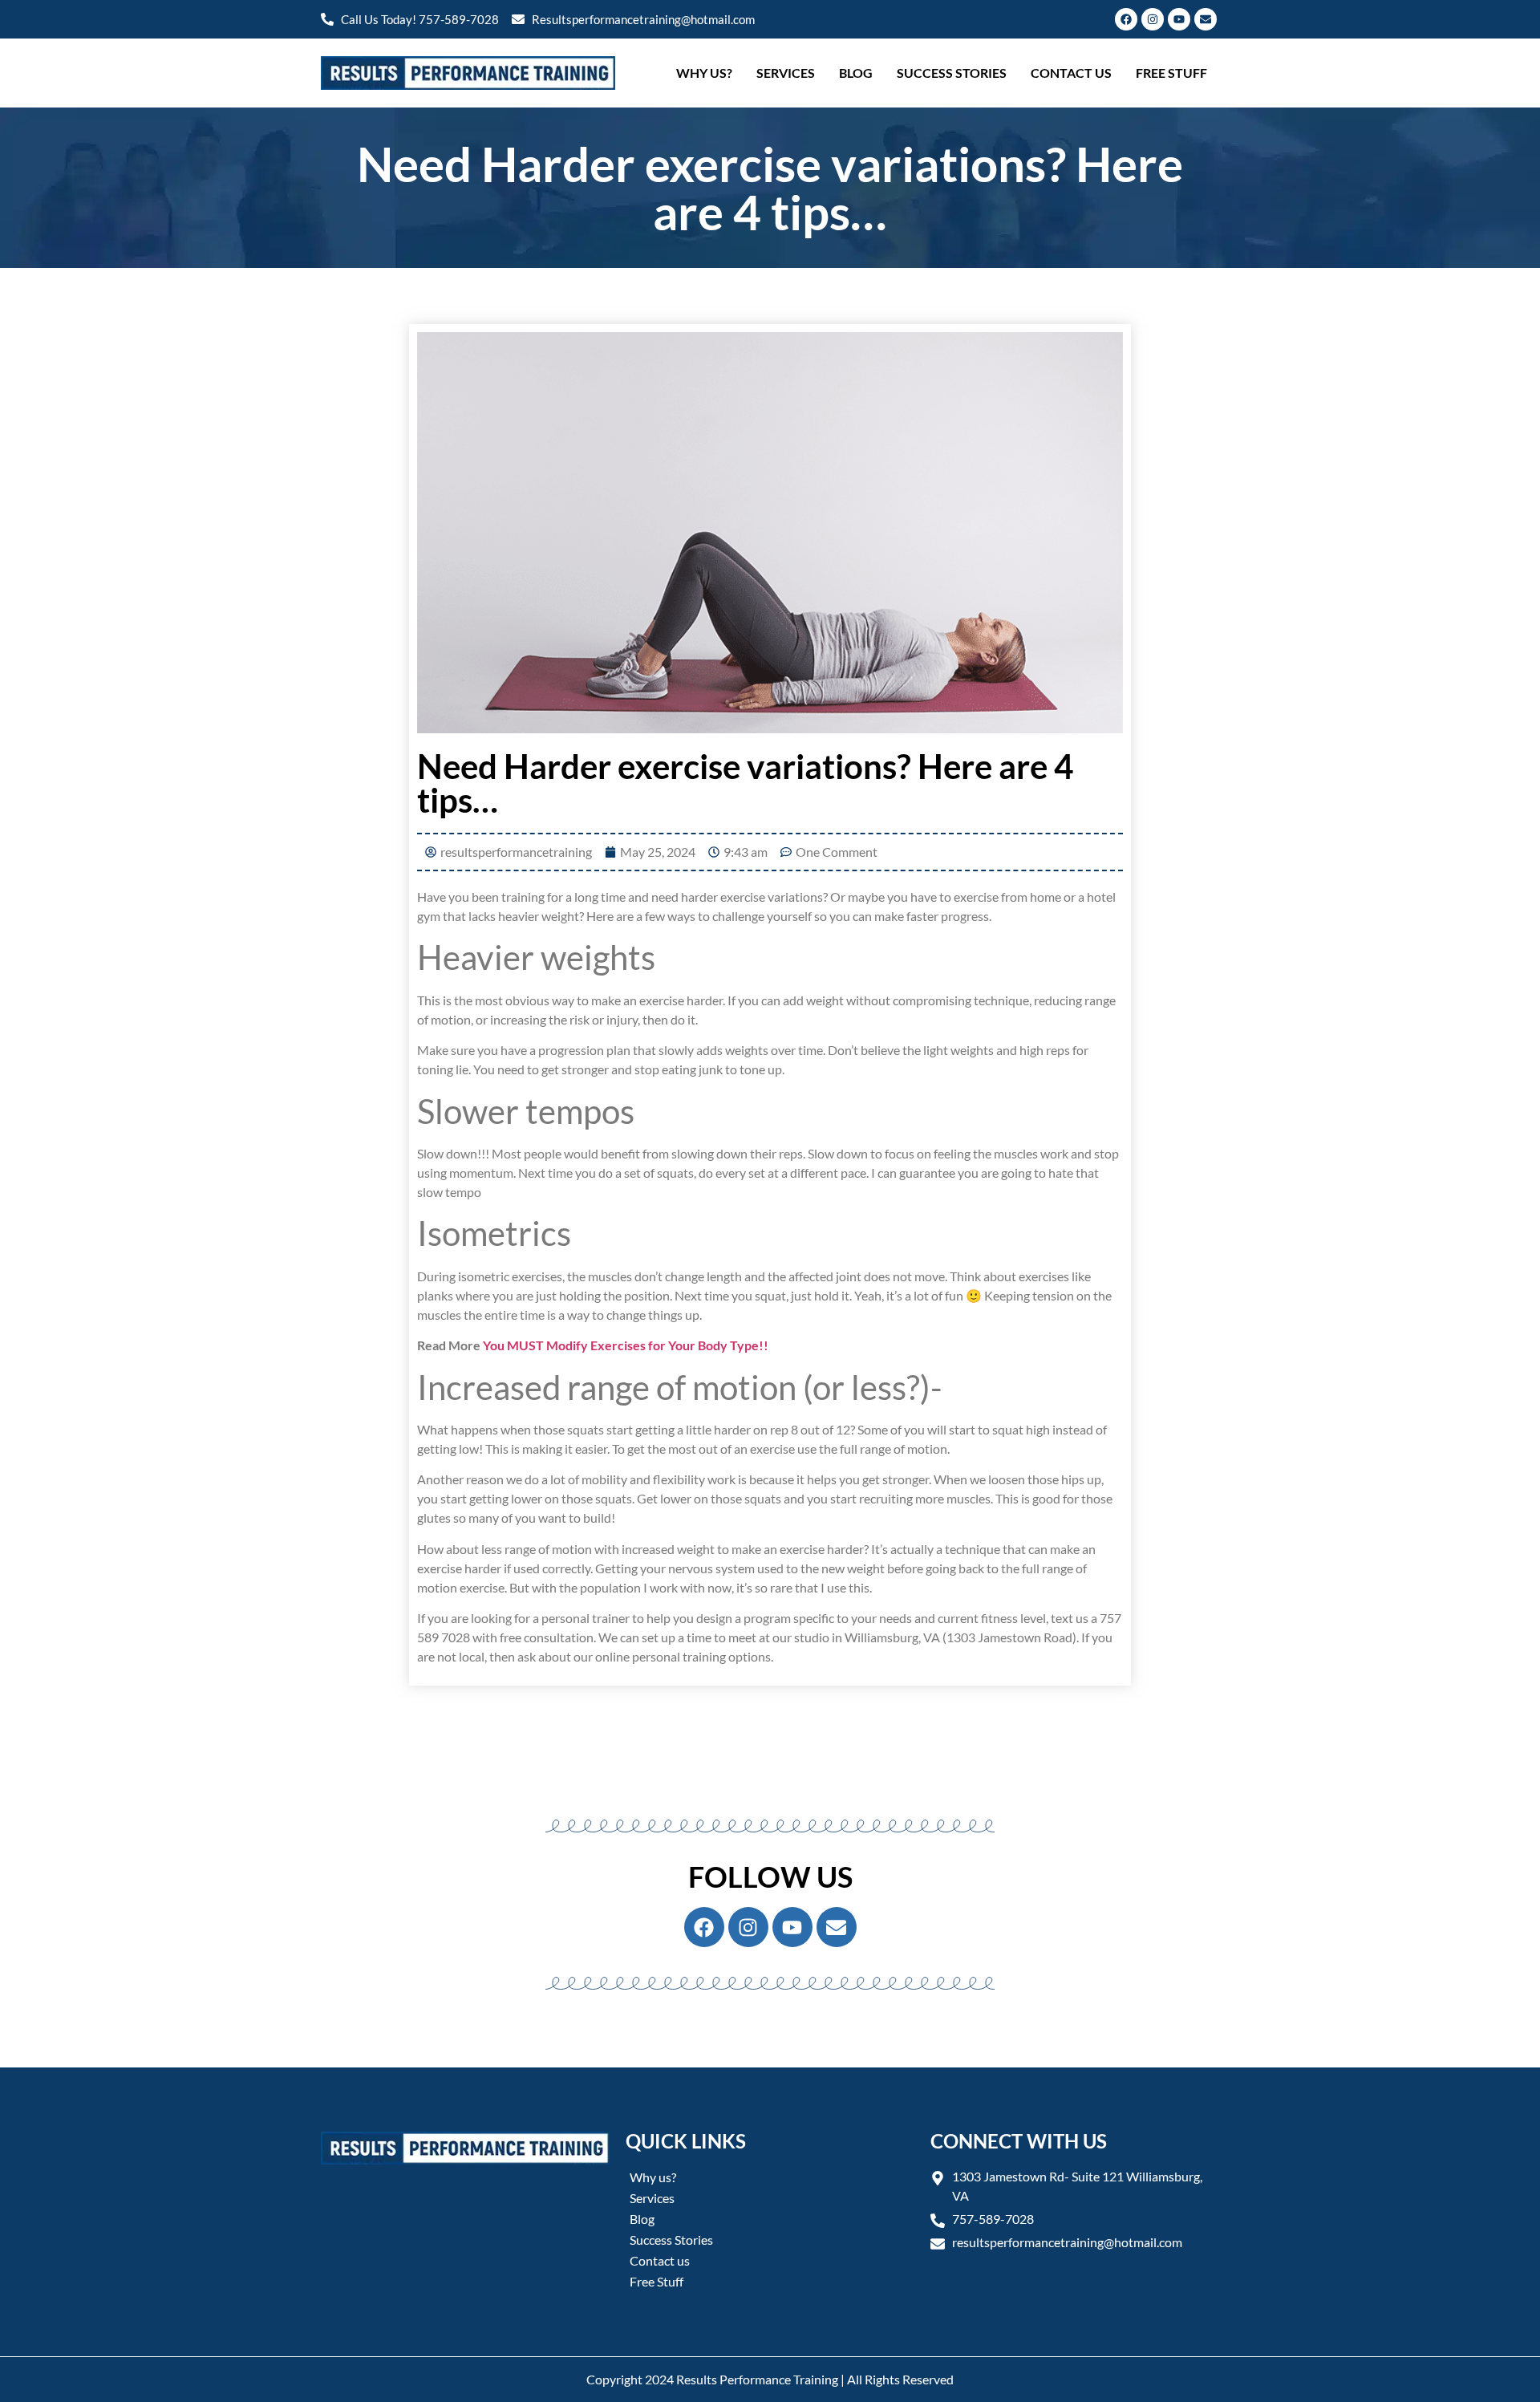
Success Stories (952, 73)
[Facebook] (1126, 19)
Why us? (704, 73)
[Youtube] (1179, 19)
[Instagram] (1153, 19)
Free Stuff (1171, 73)
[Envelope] (1206, 19)
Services (786, 73)
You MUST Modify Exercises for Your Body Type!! (626, 1345)
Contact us (1071, 73)
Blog (856, 73)
